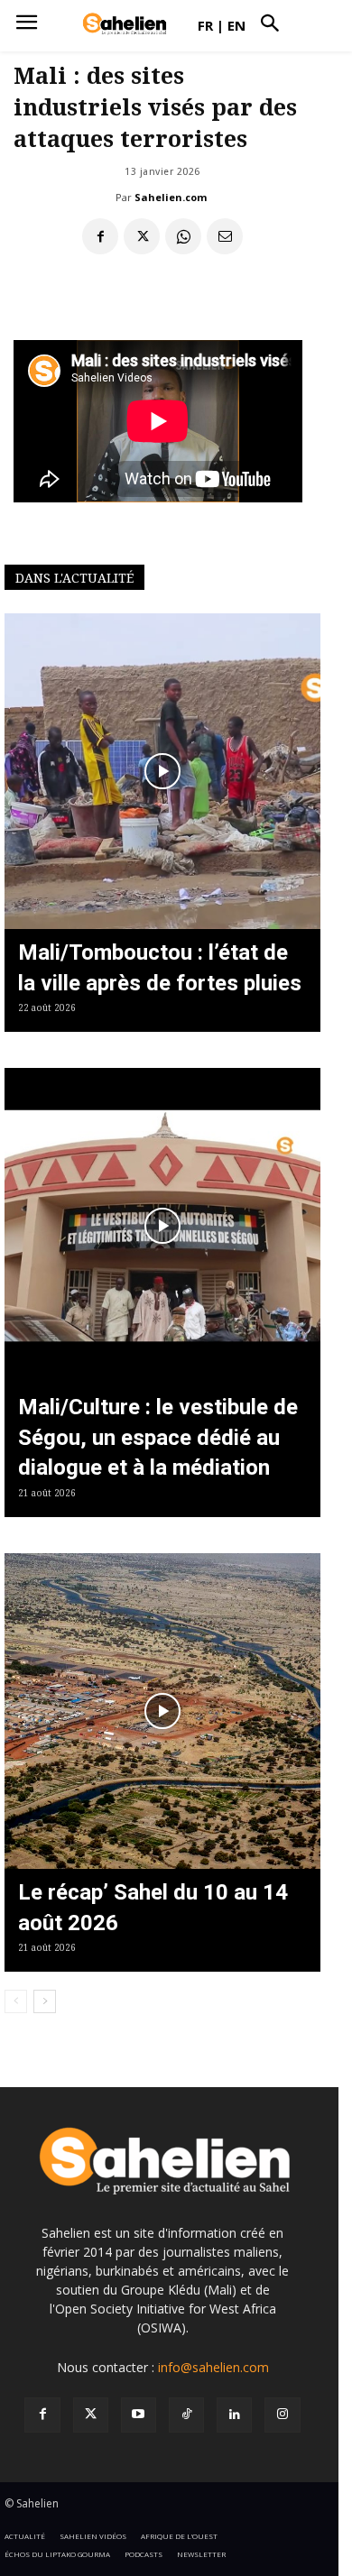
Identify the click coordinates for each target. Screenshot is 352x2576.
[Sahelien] (125, 24)
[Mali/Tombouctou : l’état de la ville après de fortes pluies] (162, 771)
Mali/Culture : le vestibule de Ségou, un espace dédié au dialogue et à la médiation (158, 1437)
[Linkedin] (234, 2415)
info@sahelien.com (213, 2367)
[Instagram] (282, 2415)
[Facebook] (100, 236)
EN (236, 25)
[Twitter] (91, 2415)
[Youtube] (139, 2415)
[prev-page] (16, 2001)
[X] (142, 236)
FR (205, 25)
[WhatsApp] (183, 236)
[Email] (225, 236)
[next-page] (45, 2001)
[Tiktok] (186, 2415)
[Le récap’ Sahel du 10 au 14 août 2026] (162, 1711)
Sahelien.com (171, 197)
